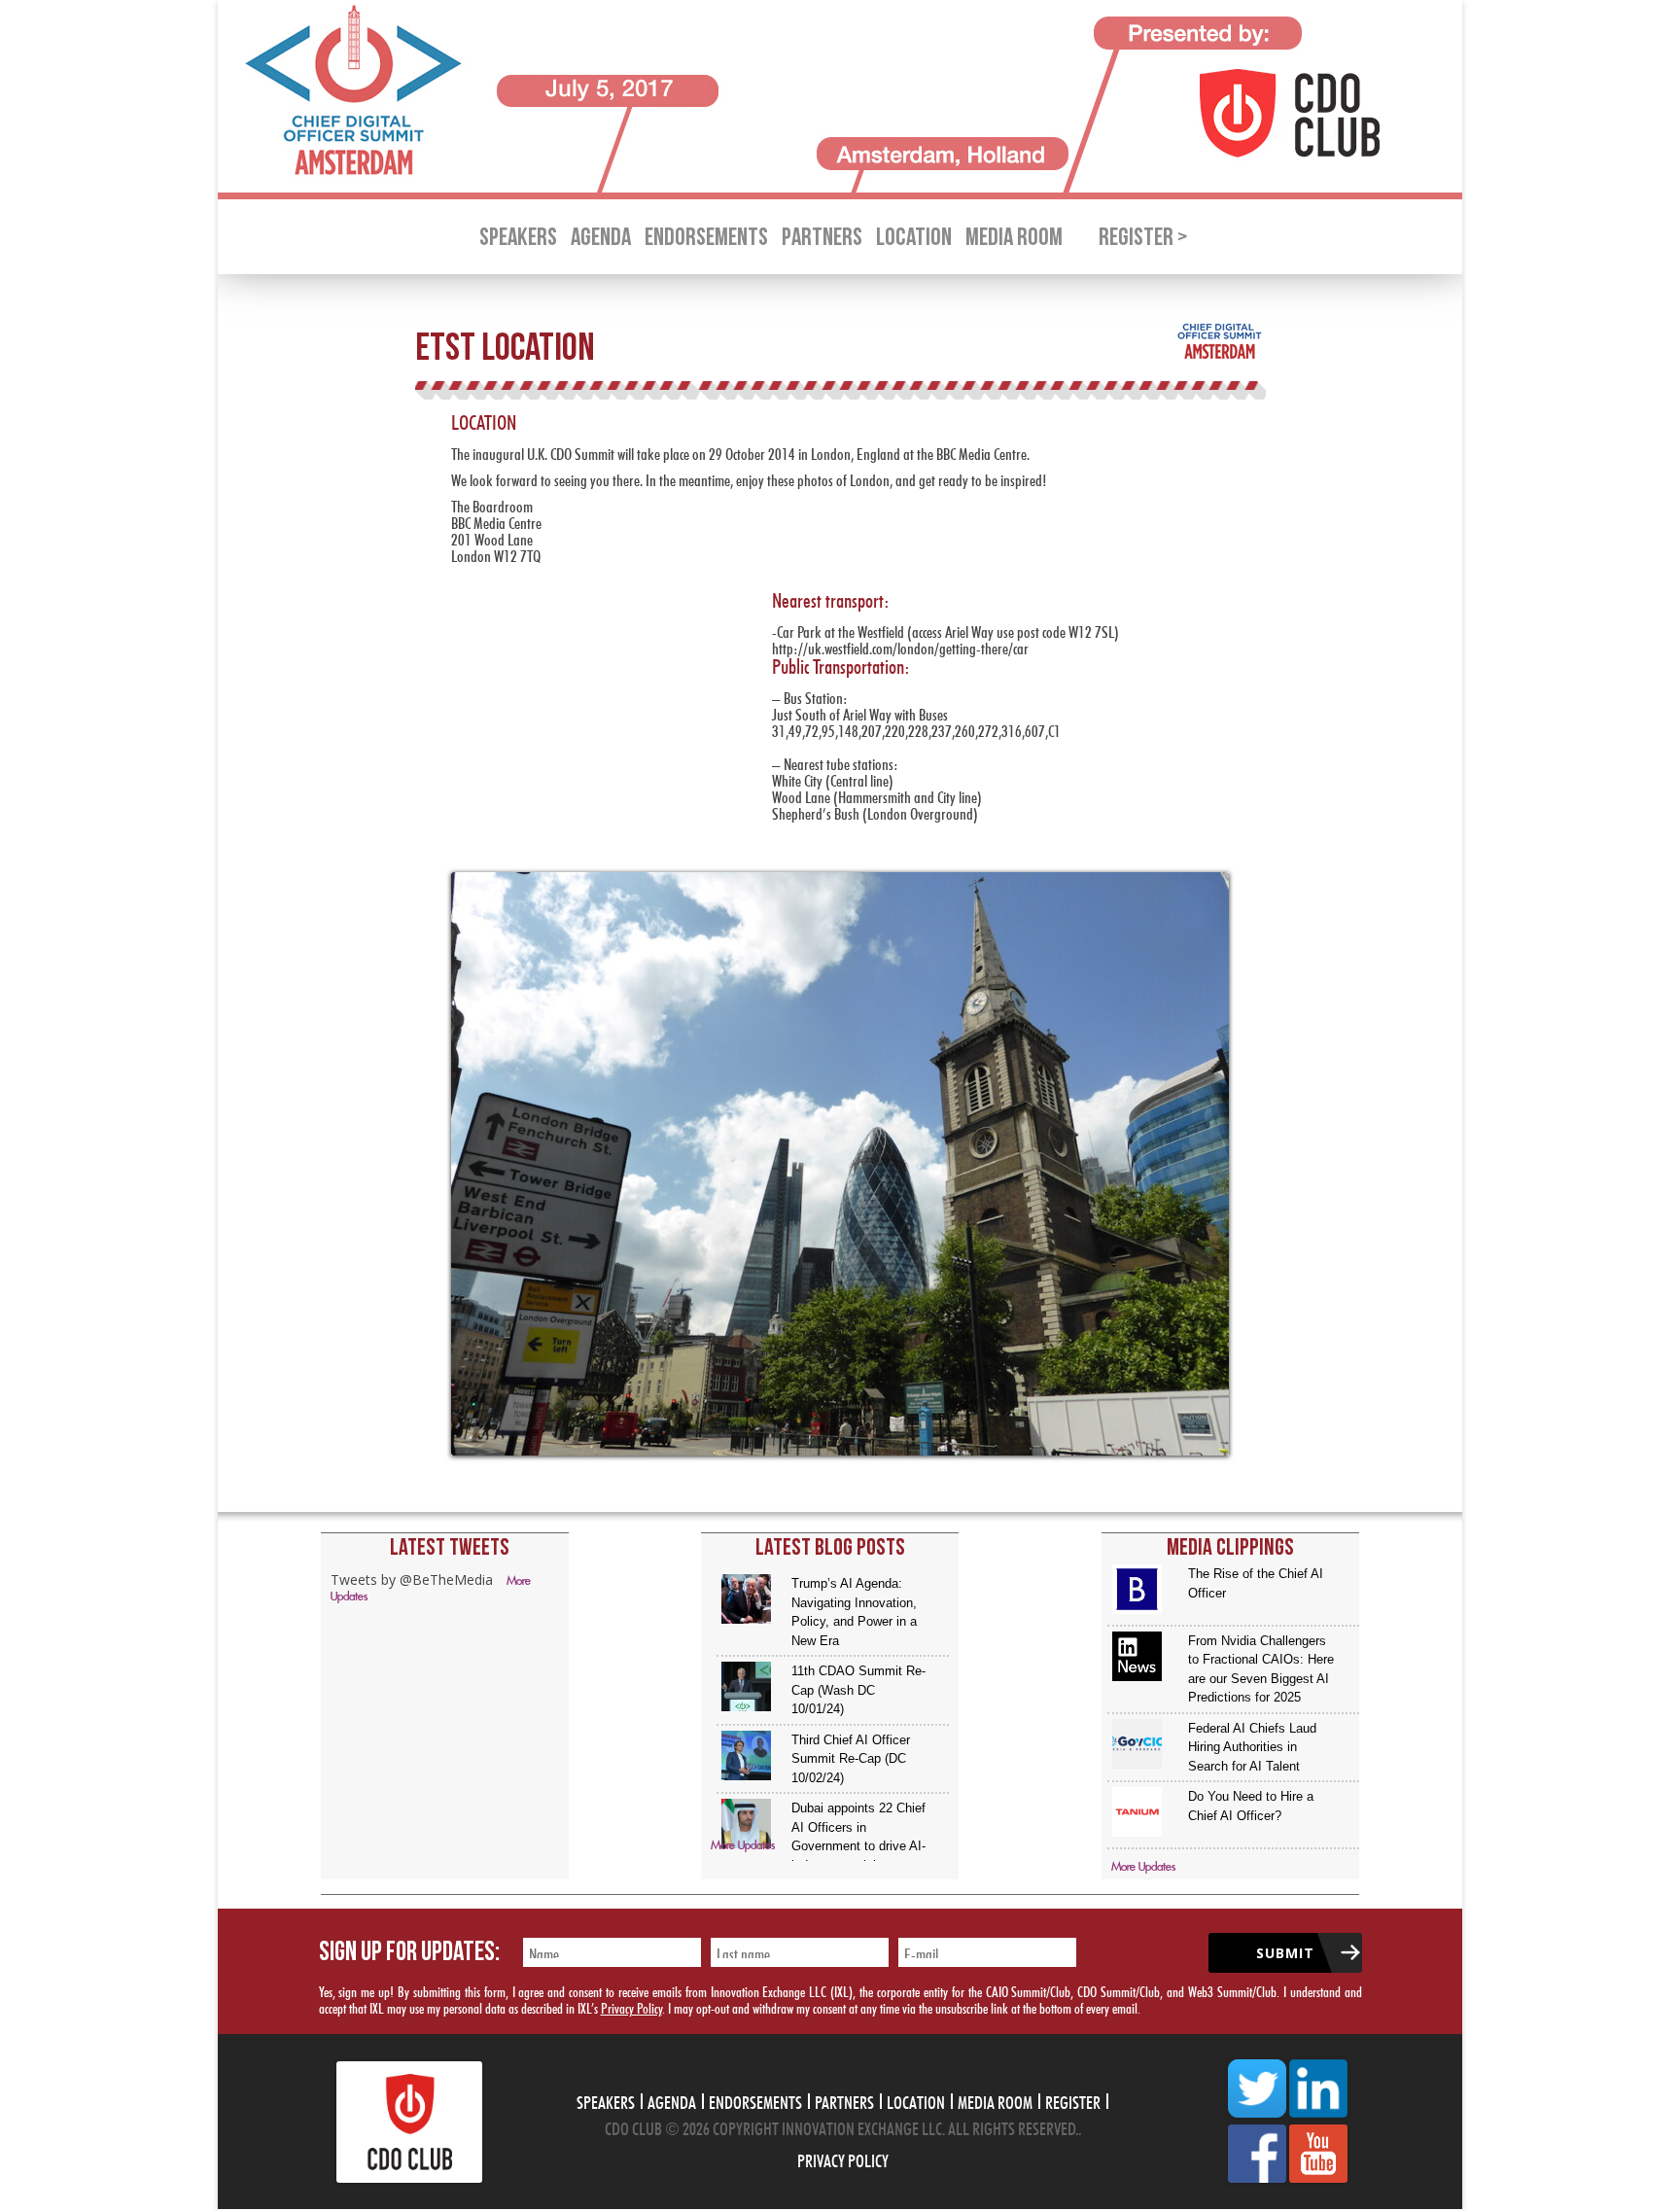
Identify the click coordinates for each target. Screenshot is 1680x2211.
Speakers (518, 238)
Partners (822, 238)
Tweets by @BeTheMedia (412, 1579)
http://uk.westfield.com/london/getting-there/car (900, 646)
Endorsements (706, 238)
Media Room (1014, 238)
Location (914, 238)
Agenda (601, 238)
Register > (1143, 238)
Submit (1285, 1953)
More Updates (743, 1846)
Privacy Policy (631, 2006)
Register (1073, 2100)
